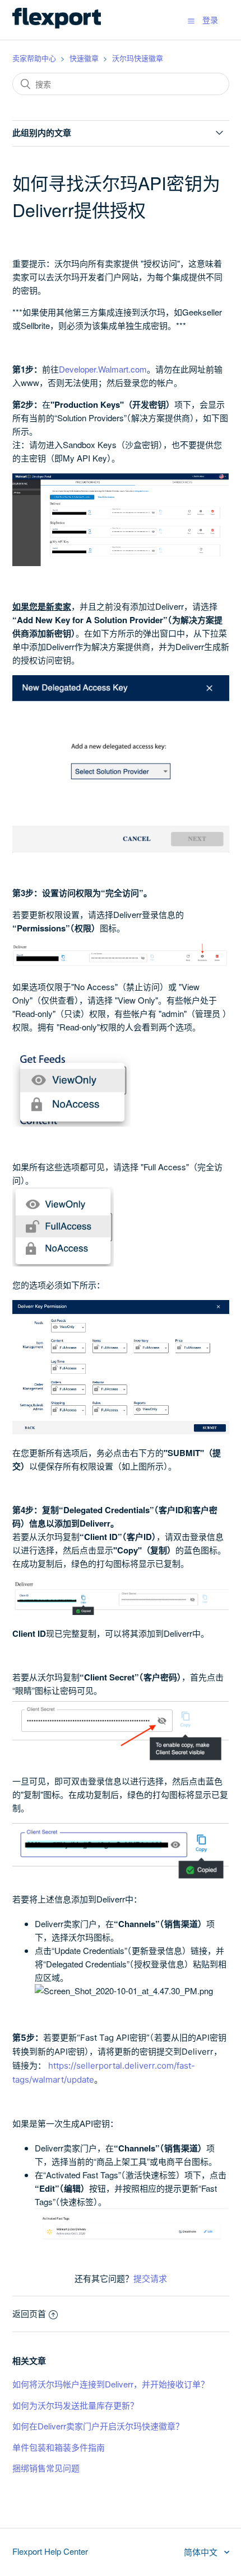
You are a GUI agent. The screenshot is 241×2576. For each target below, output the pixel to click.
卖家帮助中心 (34, 58)
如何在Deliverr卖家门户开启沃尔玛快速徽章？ (98, 2426)
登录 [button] (210, 20)
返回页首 (29, 2313)
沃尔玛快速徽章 (138, 58)
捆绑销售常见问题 (46, 2468)
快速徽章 (84, 58)
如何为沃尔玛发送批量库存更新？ (75, 2405)
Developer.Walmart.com (103, 369)
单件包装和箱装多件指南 (59, 2447)
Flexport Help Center (50, 2551)
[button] (191, 20)
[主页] (57, 25)
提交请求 (150, 2278)
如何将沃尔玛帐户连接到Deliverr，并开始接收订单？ (111, 2384)
